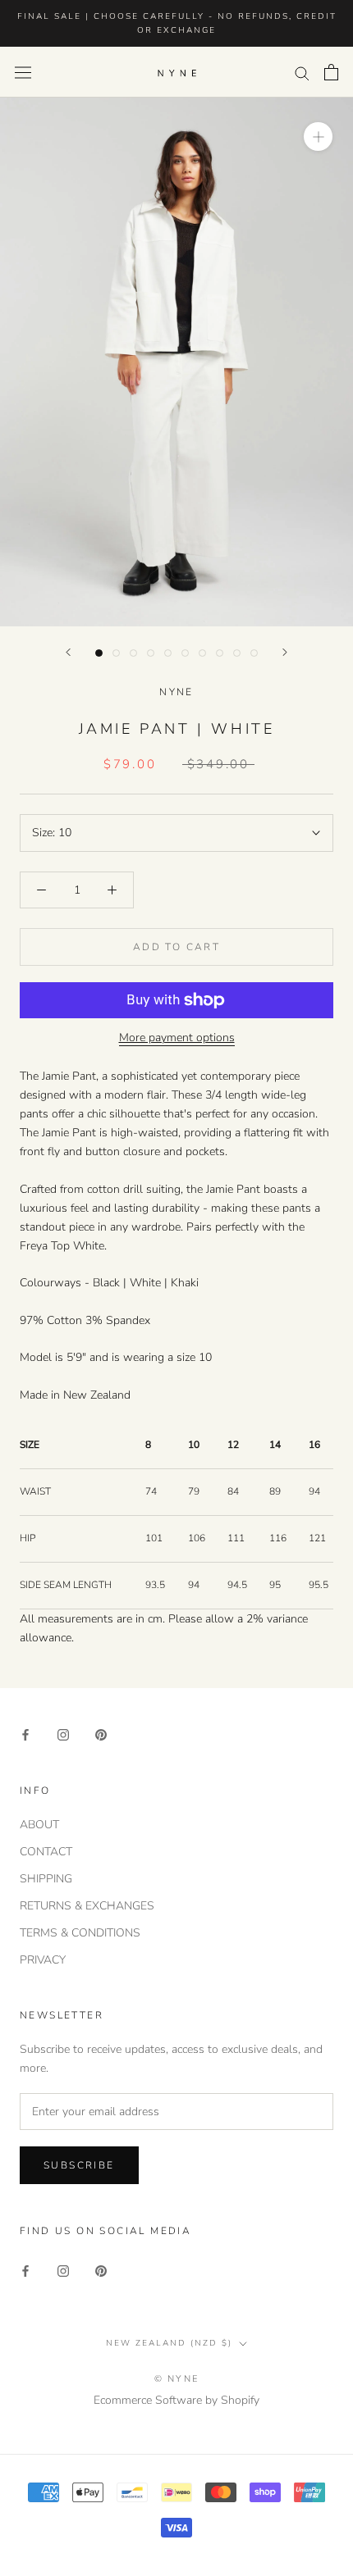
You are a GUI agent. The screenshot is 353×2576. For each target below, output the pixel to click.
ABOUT (39, 1825)
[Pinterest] (101, 1734)
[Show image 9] (237, 653)
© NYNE (176, 2379)
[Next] (285, 652)
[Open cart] (331, 72)
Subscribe (79, 2165)
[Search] (302, 73)
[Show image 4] (151, 653)
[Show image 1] (99, 653)
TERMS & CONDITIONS (80, 1933)
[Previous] (68, 652)
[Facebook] (25, 1734)
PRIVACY (43, 1960)
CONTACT (46, 1852)
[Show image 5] (168, 653)
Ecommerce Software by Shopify (176, 2400)
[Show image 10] (254, 653)
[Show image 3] (133, 653)
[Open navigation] (23, 73)
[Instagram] (63, 1734)
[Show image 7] (202, 653)
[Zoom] (318, 137)
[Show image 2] (116, 653)
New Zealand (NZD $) (169, 2343)
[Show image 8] (220, 653)
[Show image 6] (185, 653)
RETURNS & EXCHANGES (87, 1906)
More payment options (177, 1038)
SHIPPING (46, 1879)
